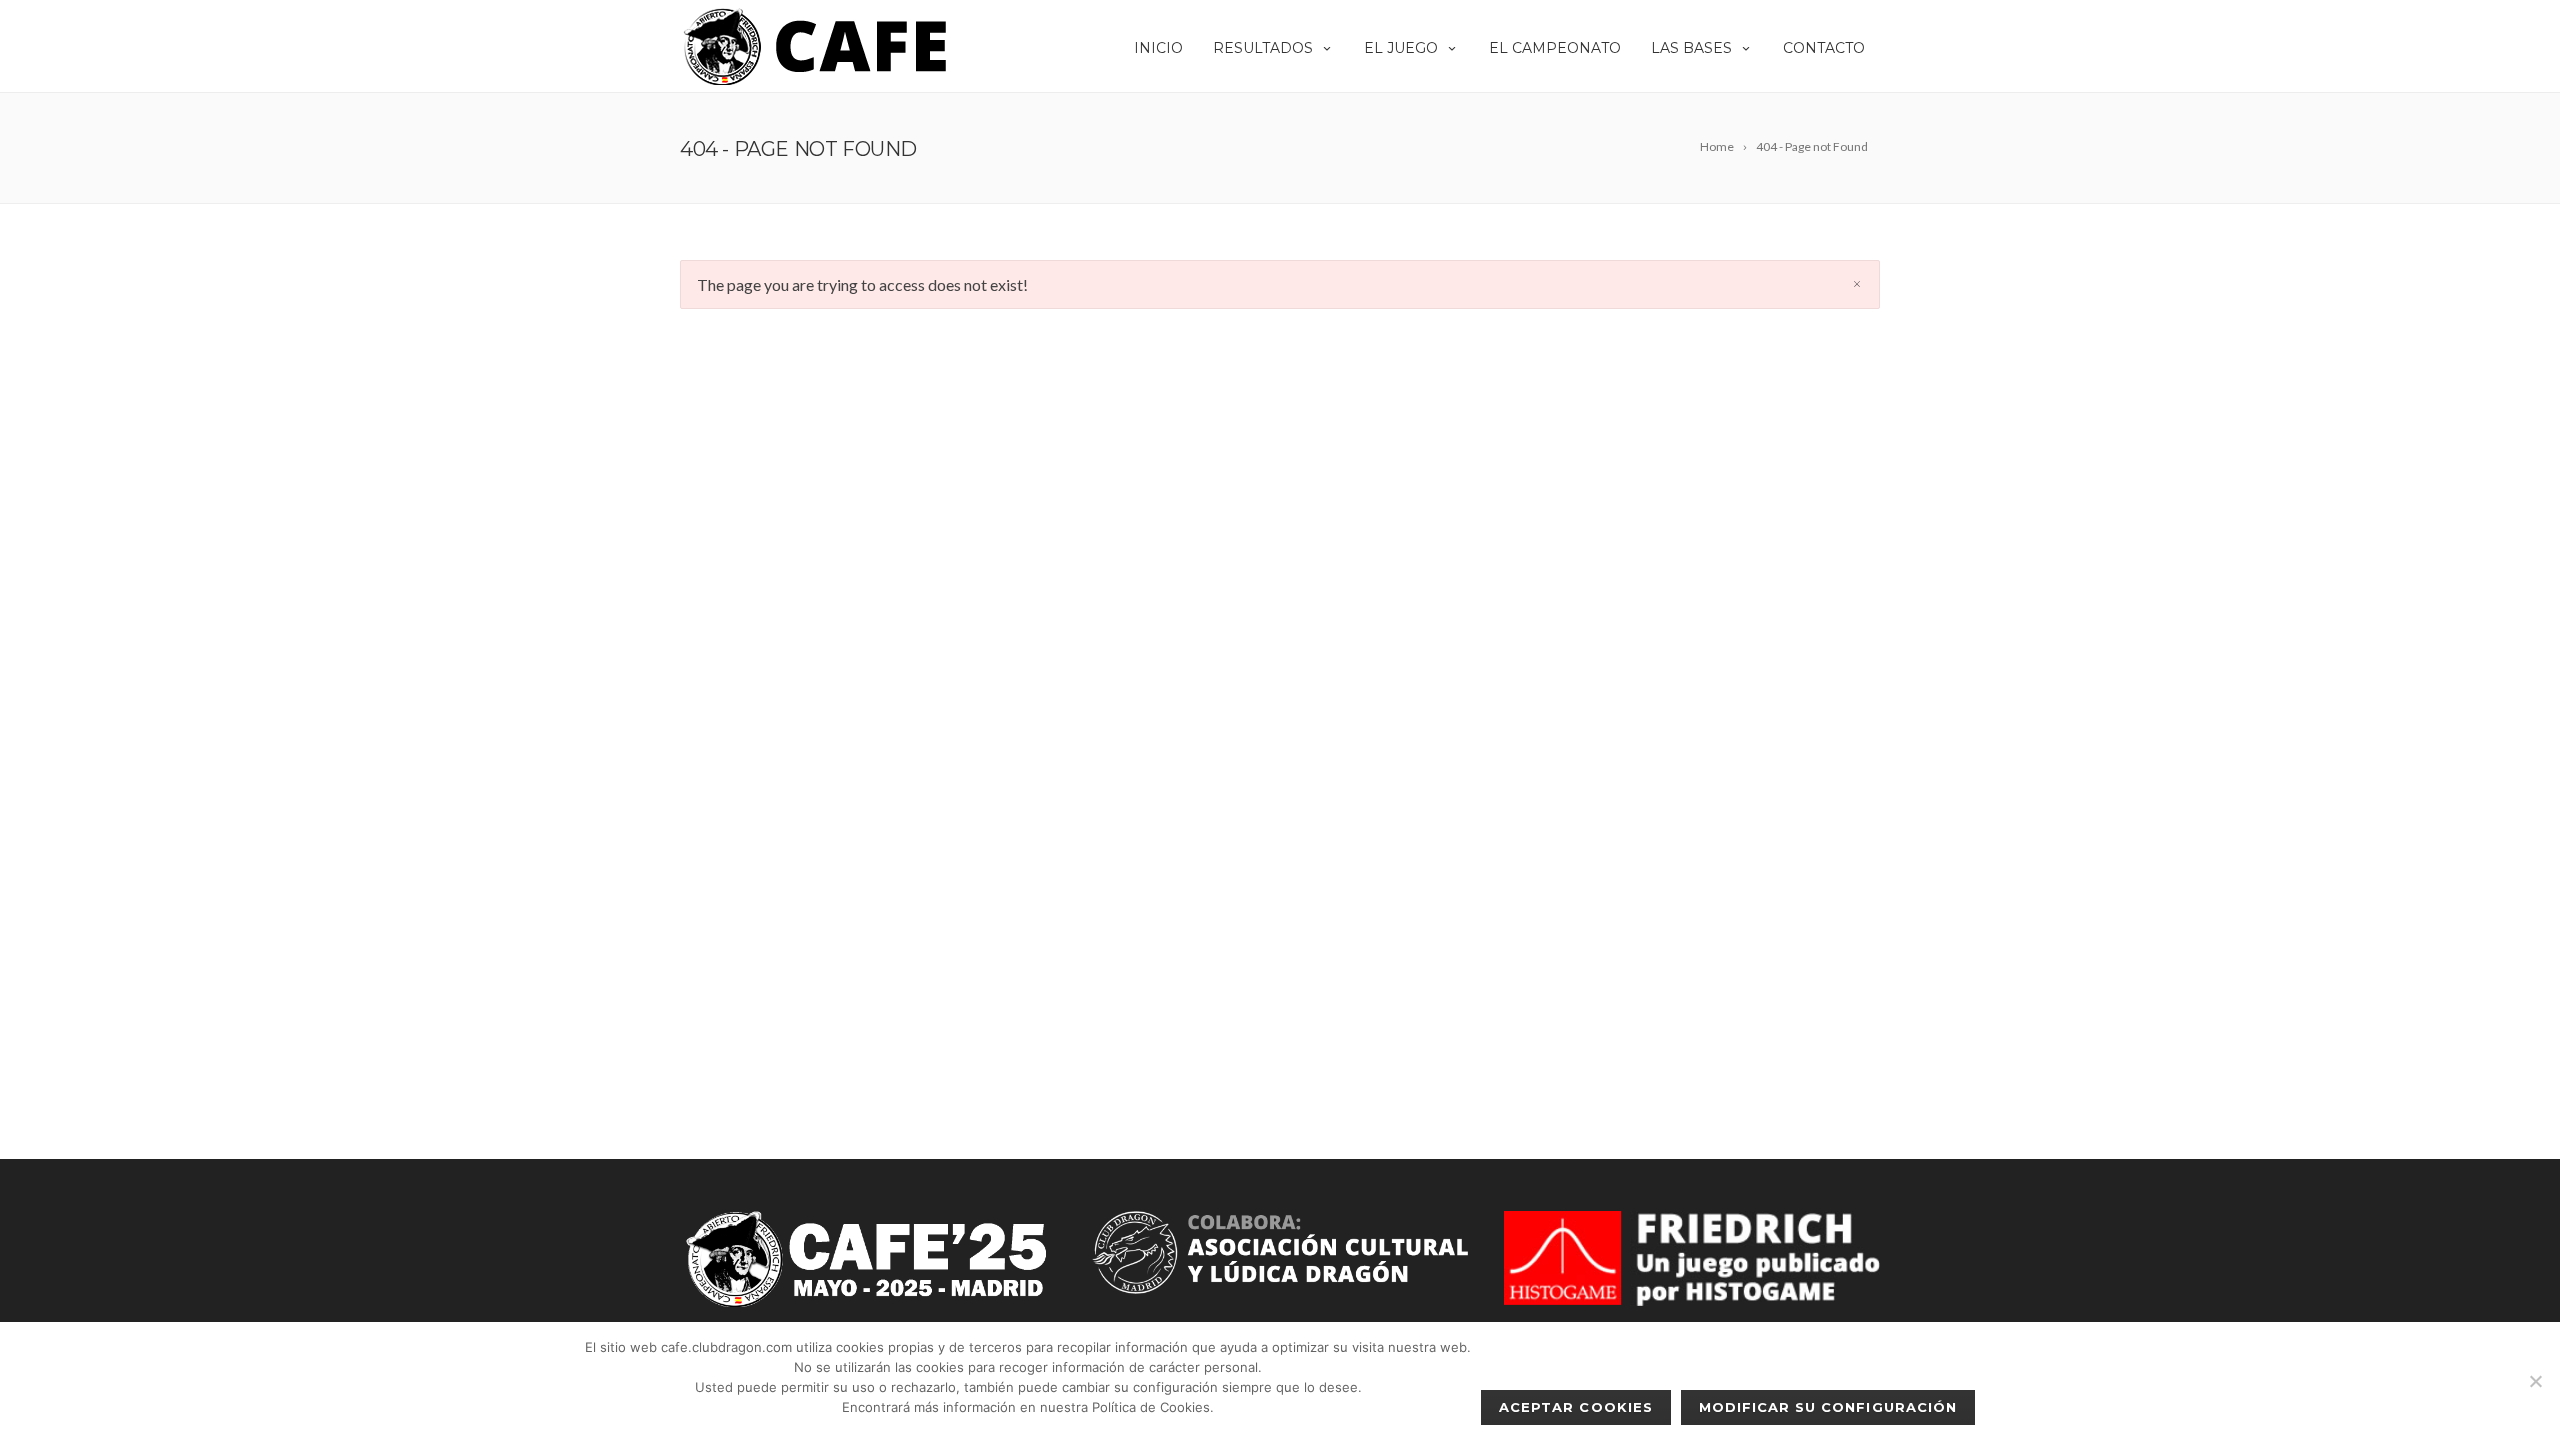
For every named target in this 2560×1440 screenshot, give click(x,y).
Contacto (1824, 48)
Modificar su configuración (1828, 1407)
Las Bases (1691, 48)
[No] (2535, 1381)
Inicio (1158, 48)
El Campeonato (1555, 48)
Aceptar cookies (1576, 1407)
